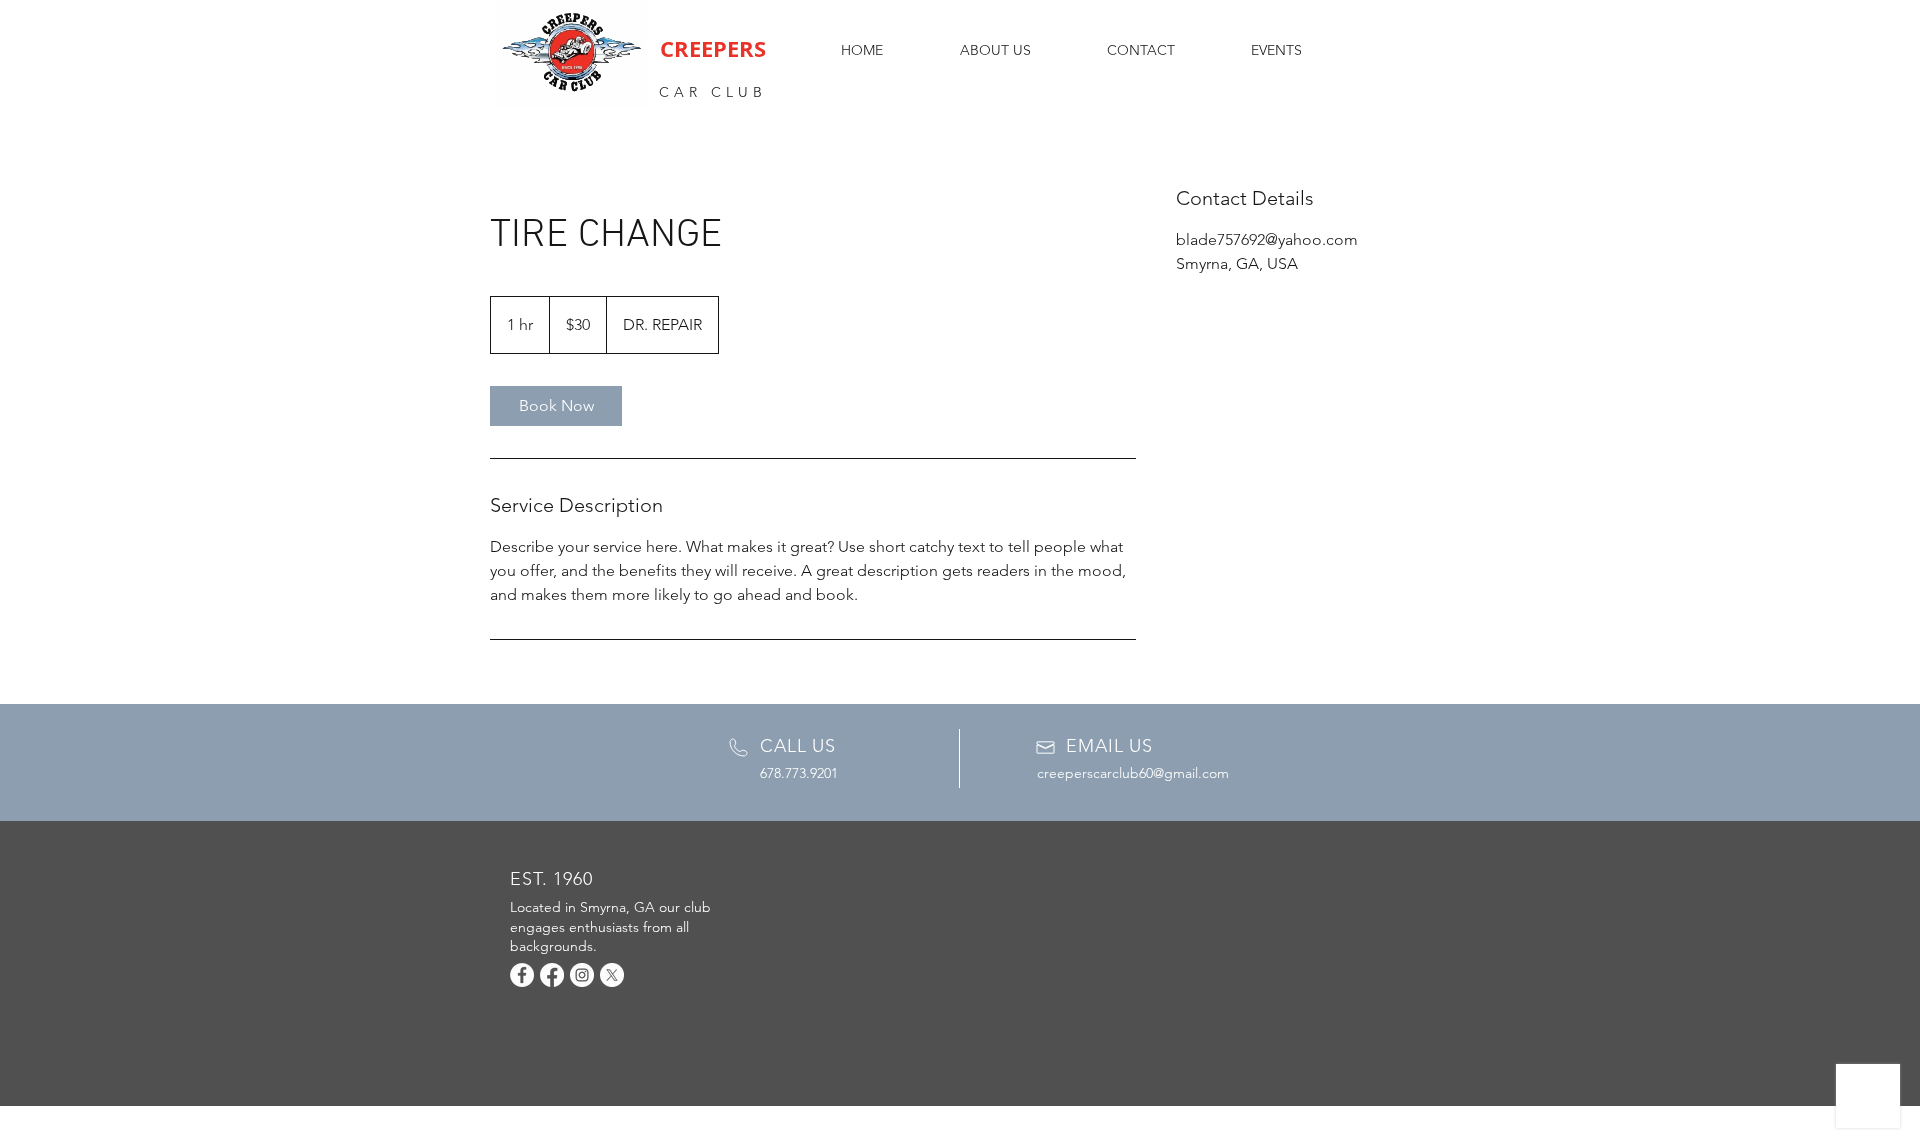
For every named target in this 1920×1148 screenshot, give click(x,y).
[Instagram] (582, 975)
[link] (556, 406)
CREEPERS (713, 48)
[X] (612, 975)
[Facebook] (522, 975)
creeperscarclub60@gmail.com (1133, 773)
